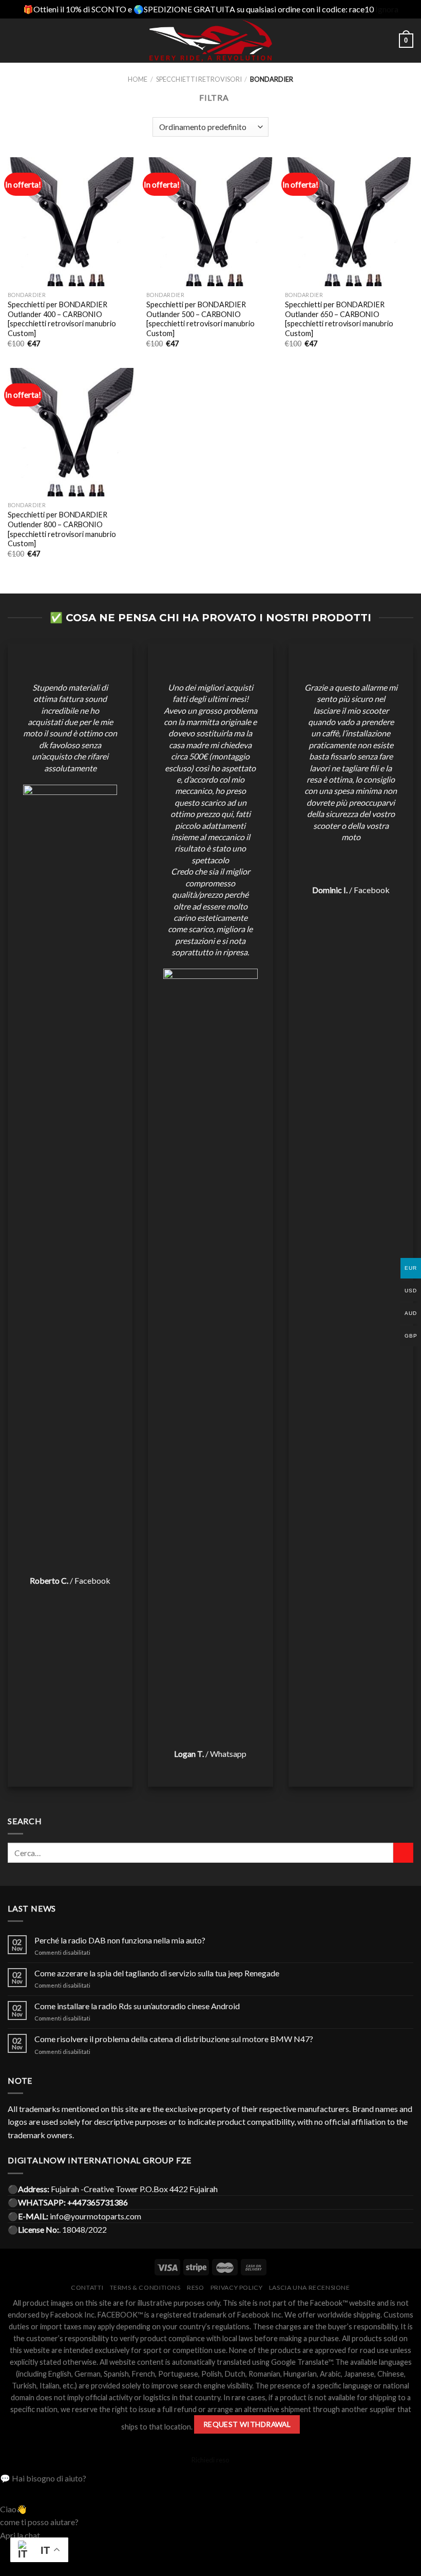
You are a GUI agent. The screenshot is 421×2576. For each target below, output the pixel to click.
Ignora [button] (387, 9)
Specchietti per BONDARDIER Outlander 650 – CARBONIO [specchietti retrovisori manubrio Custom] (339, 319)
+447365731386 (98, 2202)
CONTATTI (87, 2287)
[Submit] (403, 1853)
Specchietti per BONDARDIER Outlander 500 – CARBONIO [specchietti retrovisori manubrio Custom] (200, 319)
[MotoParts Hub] (211, 41)
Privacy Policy (237, 2287)
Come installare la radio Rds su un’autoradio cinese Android (137, 2006)
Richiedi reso (210, 2460)
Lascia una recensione (310, 2287)
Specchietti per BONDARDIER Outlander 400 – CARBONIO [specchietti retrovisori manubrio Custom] (62, 319)
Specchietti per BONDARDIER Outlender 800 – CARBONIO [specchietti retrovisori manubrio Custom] (62, 529)
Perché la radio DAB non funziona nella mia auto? (120, 1940)
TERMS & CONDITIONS (145, 2287)
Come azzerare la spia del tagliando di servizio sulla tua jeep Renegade (157, 1973)
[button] (210, 2478)
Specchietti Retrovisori (199, 79)
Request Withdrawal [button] (247, 2424)
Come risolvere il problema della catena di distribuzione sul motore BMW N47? (174, 2039)
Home (138, 79)
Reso (195, 2287)
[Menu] (14, 40)
